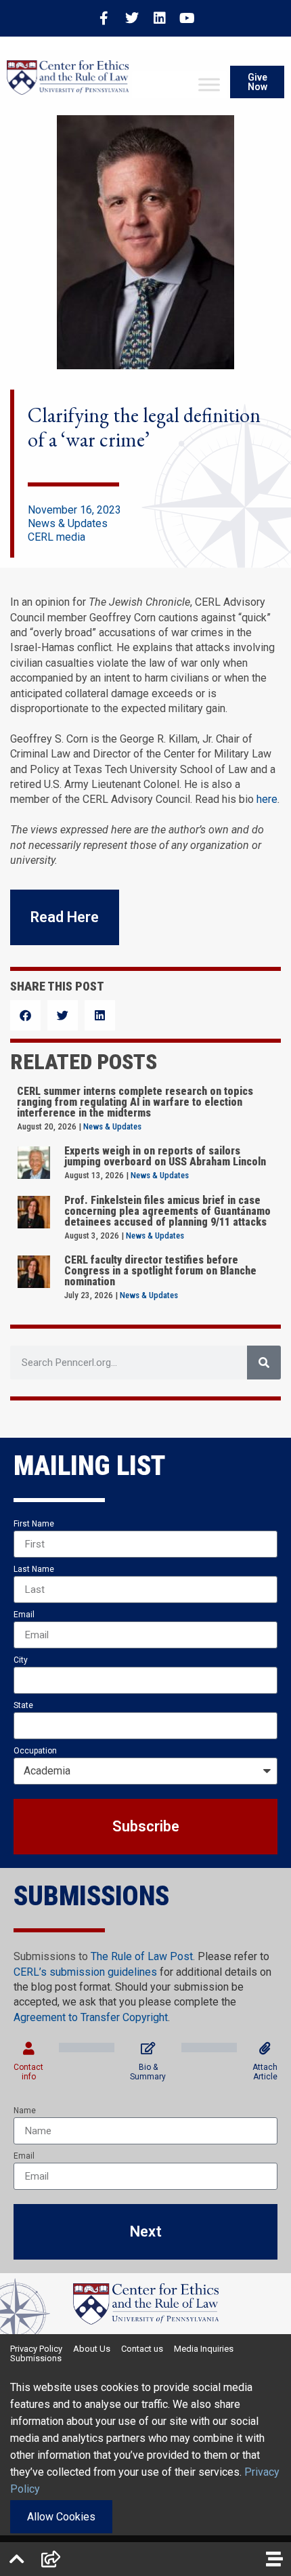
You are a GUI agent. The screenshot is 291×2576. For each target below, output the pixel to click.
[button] (25, 1015)
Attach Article (265, 2072)
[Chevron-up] (17, 2559)
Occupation (35, 1751)
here (267, 799)
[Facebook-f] (104, 18)
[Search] (264, 1363)
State (23, 1705)
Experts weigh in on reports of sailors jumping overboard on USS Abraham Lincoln (165, 1156)
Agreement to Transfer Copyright (91, 2017)
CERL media (57, 537)
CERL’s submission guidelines (85, 1972)
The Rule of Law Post (142, 1956)
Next (146, 2231)
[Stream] (274, 2559)
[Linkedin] (160, 18)
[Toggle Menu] (209, 85)
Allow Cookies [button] (61, 2517)
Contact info (28, 2072)
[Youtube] (187, 18)
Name (25, 2111)
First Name (34, 1524)
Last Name (34, 1569)
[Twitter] (132, 18)
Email (24, 1615)
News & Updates (68, 523)
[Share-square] (51, 2559)
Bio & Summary (148, 2072)
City (21, 1660)
